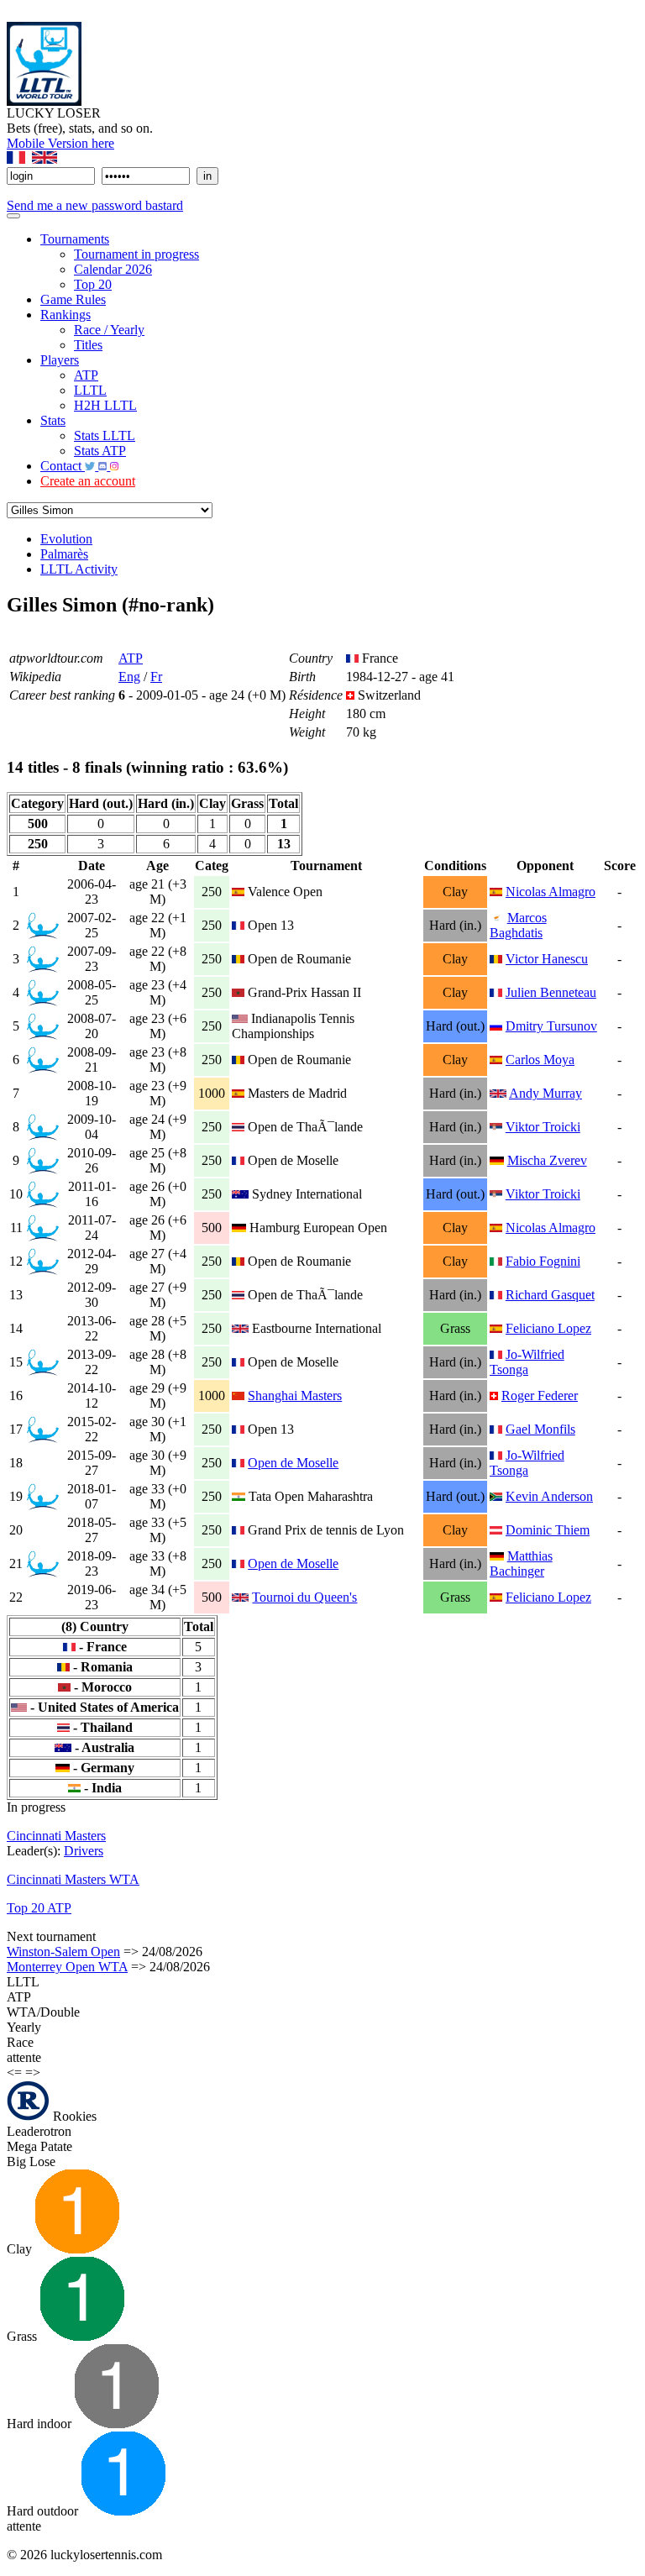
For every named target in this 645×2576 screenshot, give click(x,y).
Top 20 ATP (39, 1908)
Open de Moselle (293, 1463)
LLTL (90, 390)
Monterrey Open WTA (67, 1967)
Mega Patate (39, 2146)
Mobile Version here (60, 143)
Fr (156, 677)
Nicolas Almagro (551, 892)
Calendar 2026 (113, 269)
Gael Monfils (540, 1429)
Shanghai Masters (295, 1396)
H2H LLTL (105, 405)
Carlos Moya (540, 1060)
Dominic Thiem (548, 1530)
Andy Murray (545, 1093)
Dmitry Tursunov (551, 1026)
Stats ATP (100, 451)
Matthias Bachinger (521, 1563)
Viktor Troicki (543, 1127)
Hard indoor (41, 2424)
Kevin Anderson (549, 1496)
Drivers (84, 1851)
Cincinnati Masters (56, 1836)
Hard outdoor (44, 2511)
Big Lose (31, 2162)
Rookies (73, 2116)
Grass (24, 2336)
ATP (86, 375)
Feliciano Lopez (548, 1328)
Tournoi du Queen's (304, 1597)
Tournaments (75, 239)
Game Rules (73, 299)
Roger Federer (540, 1396)
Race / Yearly (109, 330)
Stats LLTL (105, 435)
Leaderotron (39, 2131)
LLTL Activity (79, 569)
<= (14, 2072)
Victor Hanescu (547, 959)
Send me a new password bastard (95, 205)
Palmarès (64, 554)
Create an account (88, 481)
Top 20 (93, 284)
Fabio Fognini (543, 1261)
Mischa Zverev (547, 1160)
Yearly (24, 2027)
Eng (129, 677)
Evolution (66, 539)
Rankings (66, 315)
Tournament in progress (136, 254)
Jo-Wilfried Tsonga (527, 1362)
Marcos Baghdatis (518, 925)
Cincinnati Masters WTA (73, 1879)
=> (33, 2072)
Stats (53, 420)
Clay (21, 2249)
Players (60, 360)
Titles (88, 345)
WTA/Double (43, 2012)
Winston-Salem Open (63, 1952)
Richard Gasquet (550, 1295)
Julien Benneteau (551, 992)
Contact (63, 466)
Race (20, 2042)
